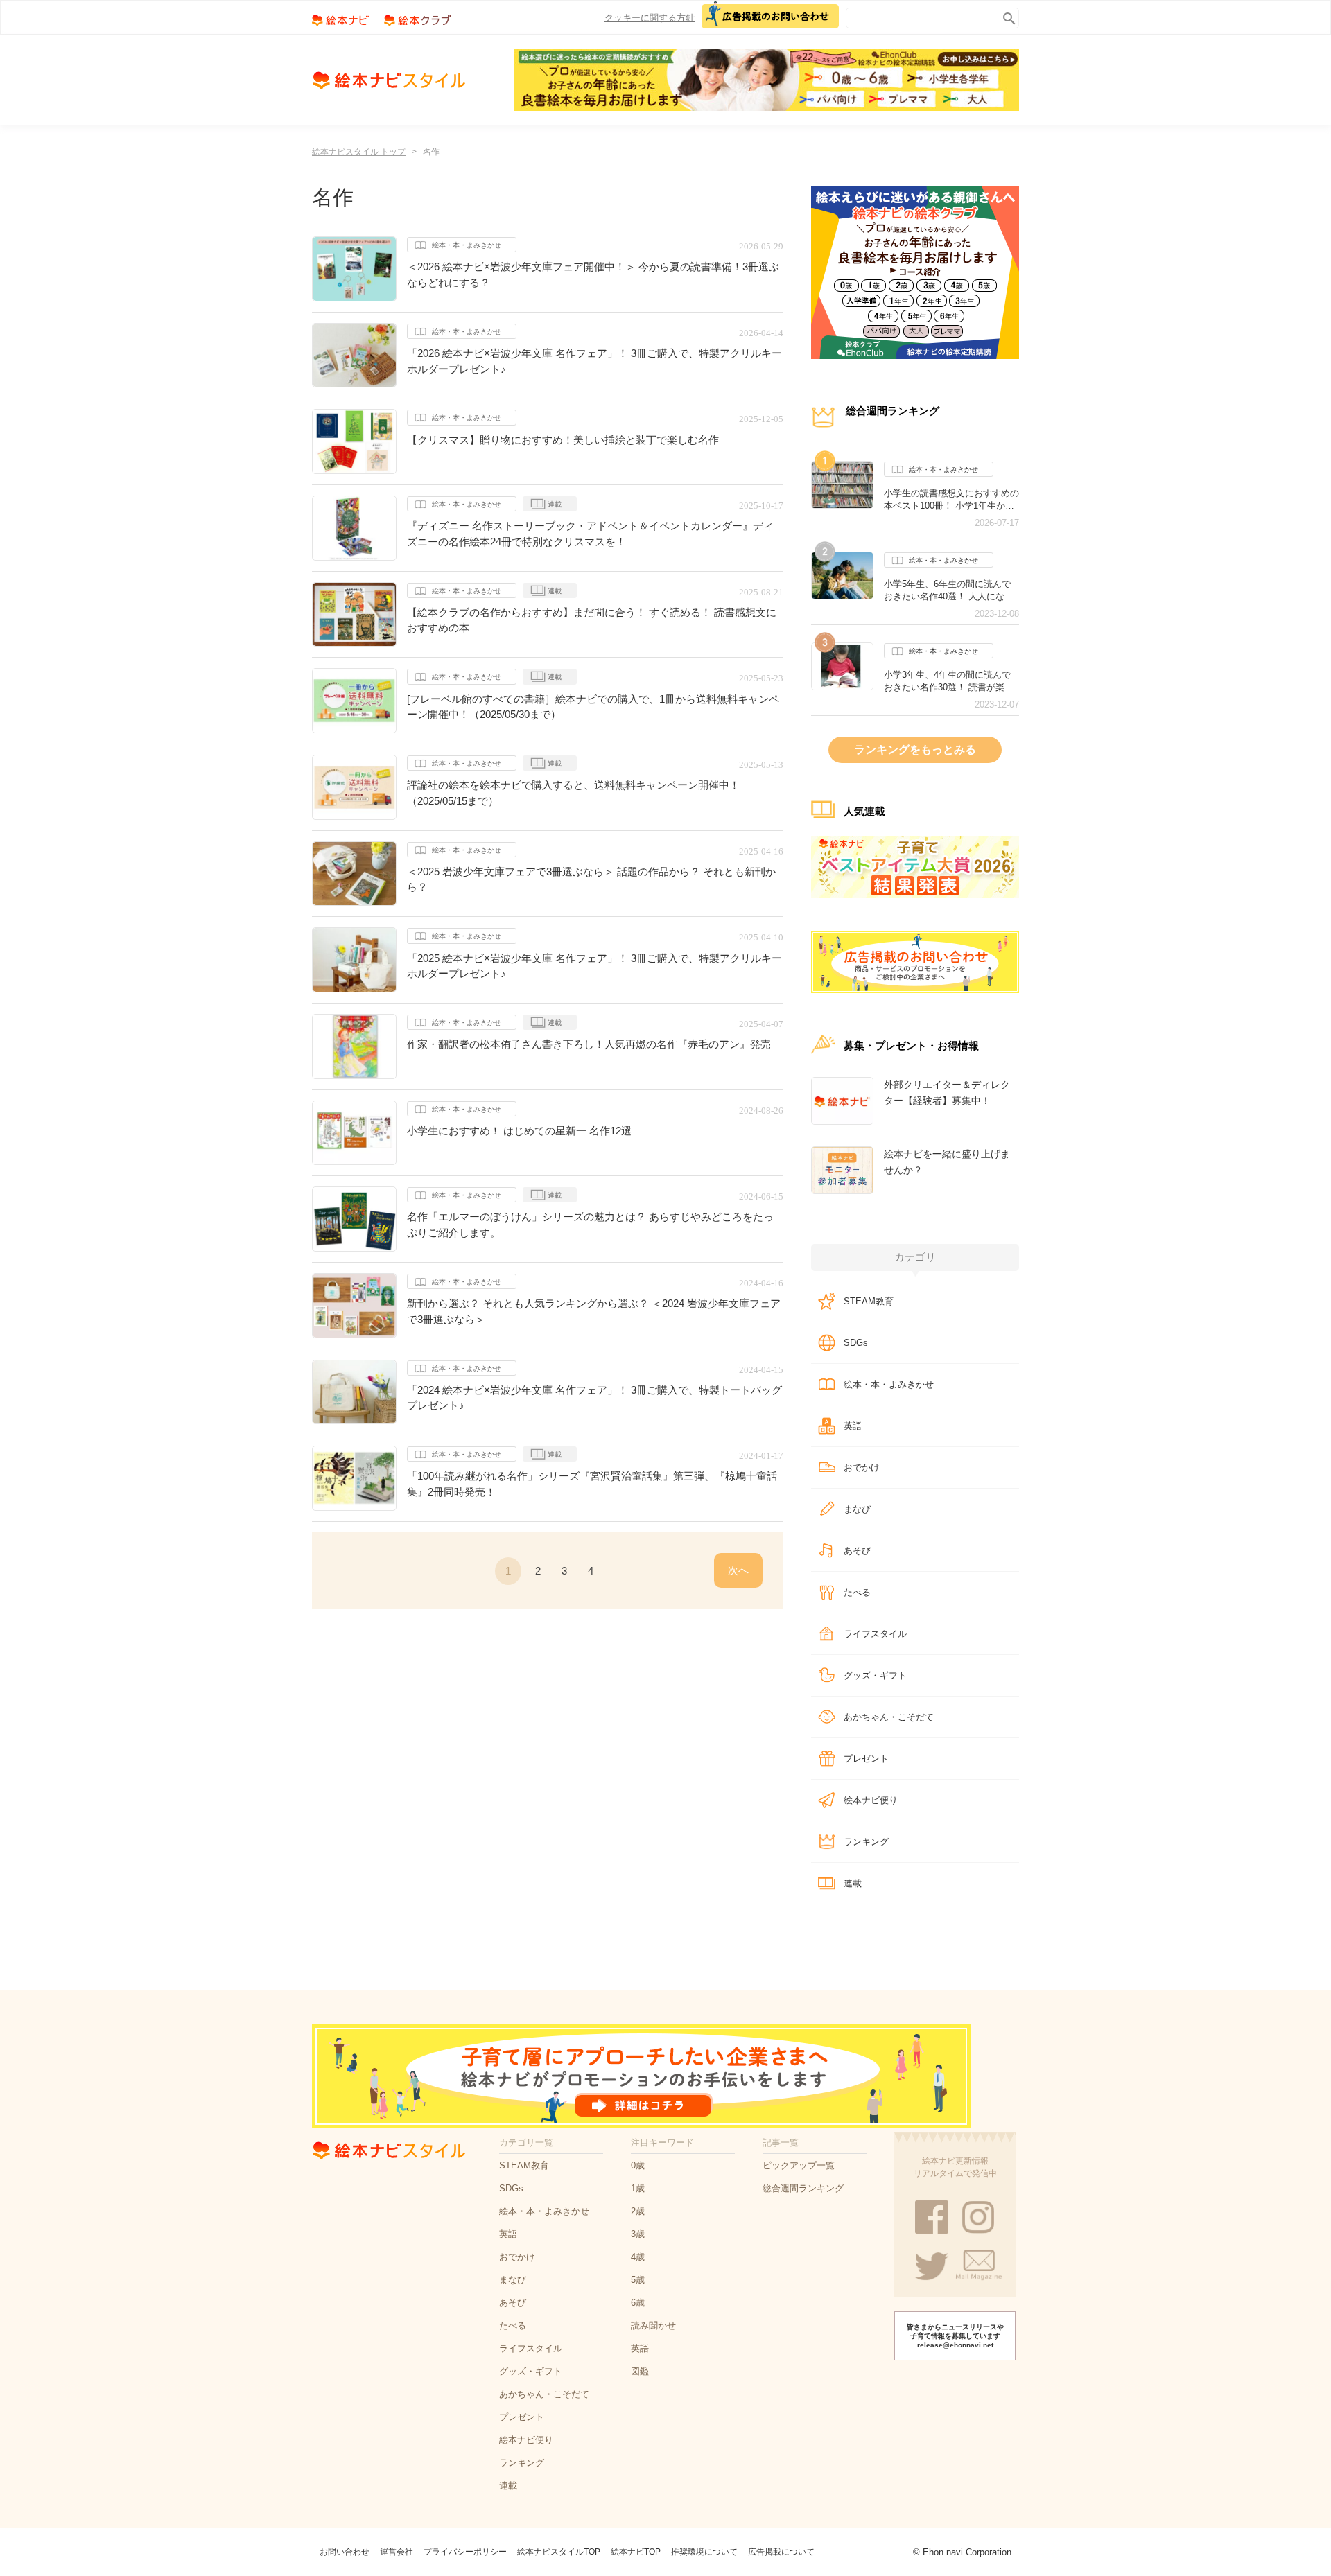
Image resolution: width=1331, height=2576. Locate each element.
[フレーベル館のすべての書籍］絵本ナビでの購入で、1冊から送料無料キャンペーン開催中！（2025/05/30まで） (593, 707)
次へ (738, 1570)
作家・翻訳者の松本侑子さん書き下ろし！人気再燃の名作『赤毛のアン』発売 (589, 1044)
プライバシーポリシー (465, 2552)
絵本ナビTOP (636, 2552)
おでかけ (862, 1467)
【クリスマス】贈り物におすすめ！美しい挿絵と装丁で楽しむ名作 (563, 440)
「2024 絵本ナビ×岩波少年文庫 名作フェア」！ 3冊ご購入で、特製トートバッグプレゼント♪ (594, 1398)
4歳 (638, 2257)
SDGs (856, 1343)
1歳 (638, 2188)
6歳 (638, 2303)
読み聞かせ (653, 2325)
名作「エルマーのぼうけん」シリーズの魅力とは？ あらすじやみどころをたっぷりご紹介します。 (590, 1225)
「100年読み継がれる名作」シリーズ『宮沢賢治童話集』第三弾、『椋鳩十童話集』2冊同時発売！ (592, 1484)
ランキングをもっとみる (915, 750)
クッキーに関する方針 (650, 18)
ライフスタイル (875, 1634)
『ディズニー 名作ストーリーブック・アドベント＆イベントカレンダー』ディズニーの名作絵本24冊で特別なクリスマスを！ (590, 534)
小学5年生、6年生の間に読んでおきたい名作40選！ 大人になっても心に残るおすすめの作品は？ (951, 590)
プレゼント (866, 1759)
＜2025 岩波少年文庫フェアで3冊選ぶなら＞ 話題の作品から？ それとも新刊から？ (591, 879)
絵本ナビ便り (871, 1800)
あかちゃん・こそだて (889, 1717)
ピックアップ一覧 (799, 2165)
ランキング (866, 1842)
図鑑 (640, 2371)
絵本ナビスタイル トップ (359, 152)
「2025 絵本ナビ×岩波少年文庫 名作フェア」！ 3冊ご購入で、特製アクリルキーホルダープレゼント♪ (594, 966)
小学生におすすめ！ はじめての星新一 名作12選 (519, 1131)
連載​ (853, 1883)
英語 (853, 1426)
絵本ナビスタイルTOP (559, 2552)
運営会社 (397, 2552)
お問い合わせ (345, 2552)
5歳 (638, 2280)
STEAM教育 (869, 1301)
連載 (555, 504)
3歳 (638, 2234)
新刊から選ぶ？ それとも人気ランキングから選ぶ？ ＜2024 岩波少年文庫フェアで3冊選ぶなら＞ (594, 1311)
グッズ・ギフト (875, 1675)
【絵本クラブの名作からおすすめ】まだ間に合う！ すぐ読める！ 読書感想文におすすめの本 (592, 620)
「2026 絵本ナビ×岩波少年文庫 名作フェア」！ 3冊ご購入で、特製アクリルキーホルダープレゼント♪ (594, 361)
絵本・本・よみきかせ (467, 245)
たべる (857, 1592)
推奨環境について (704, 2552)
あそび (857, 1551)
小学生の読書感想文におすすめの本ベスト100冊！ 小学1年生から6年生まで (951, 500)
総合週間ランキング (803, 2188)
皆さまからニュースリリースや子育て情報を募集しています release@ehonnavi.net (955, 2336)
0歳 (638, 2165)
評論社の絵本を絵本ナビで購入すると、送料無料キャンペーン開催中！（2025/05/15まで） (573, 793)
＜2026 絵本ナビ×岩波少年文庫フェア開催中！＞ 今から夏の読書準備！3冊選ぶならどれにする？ (593, 274)
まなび (857, 1509)
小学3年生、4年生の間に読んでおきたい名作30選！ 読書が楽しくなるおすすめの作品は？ (949, 681)
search (1006, 16)
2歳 (638, 2211)
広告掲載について (781, 2552)
